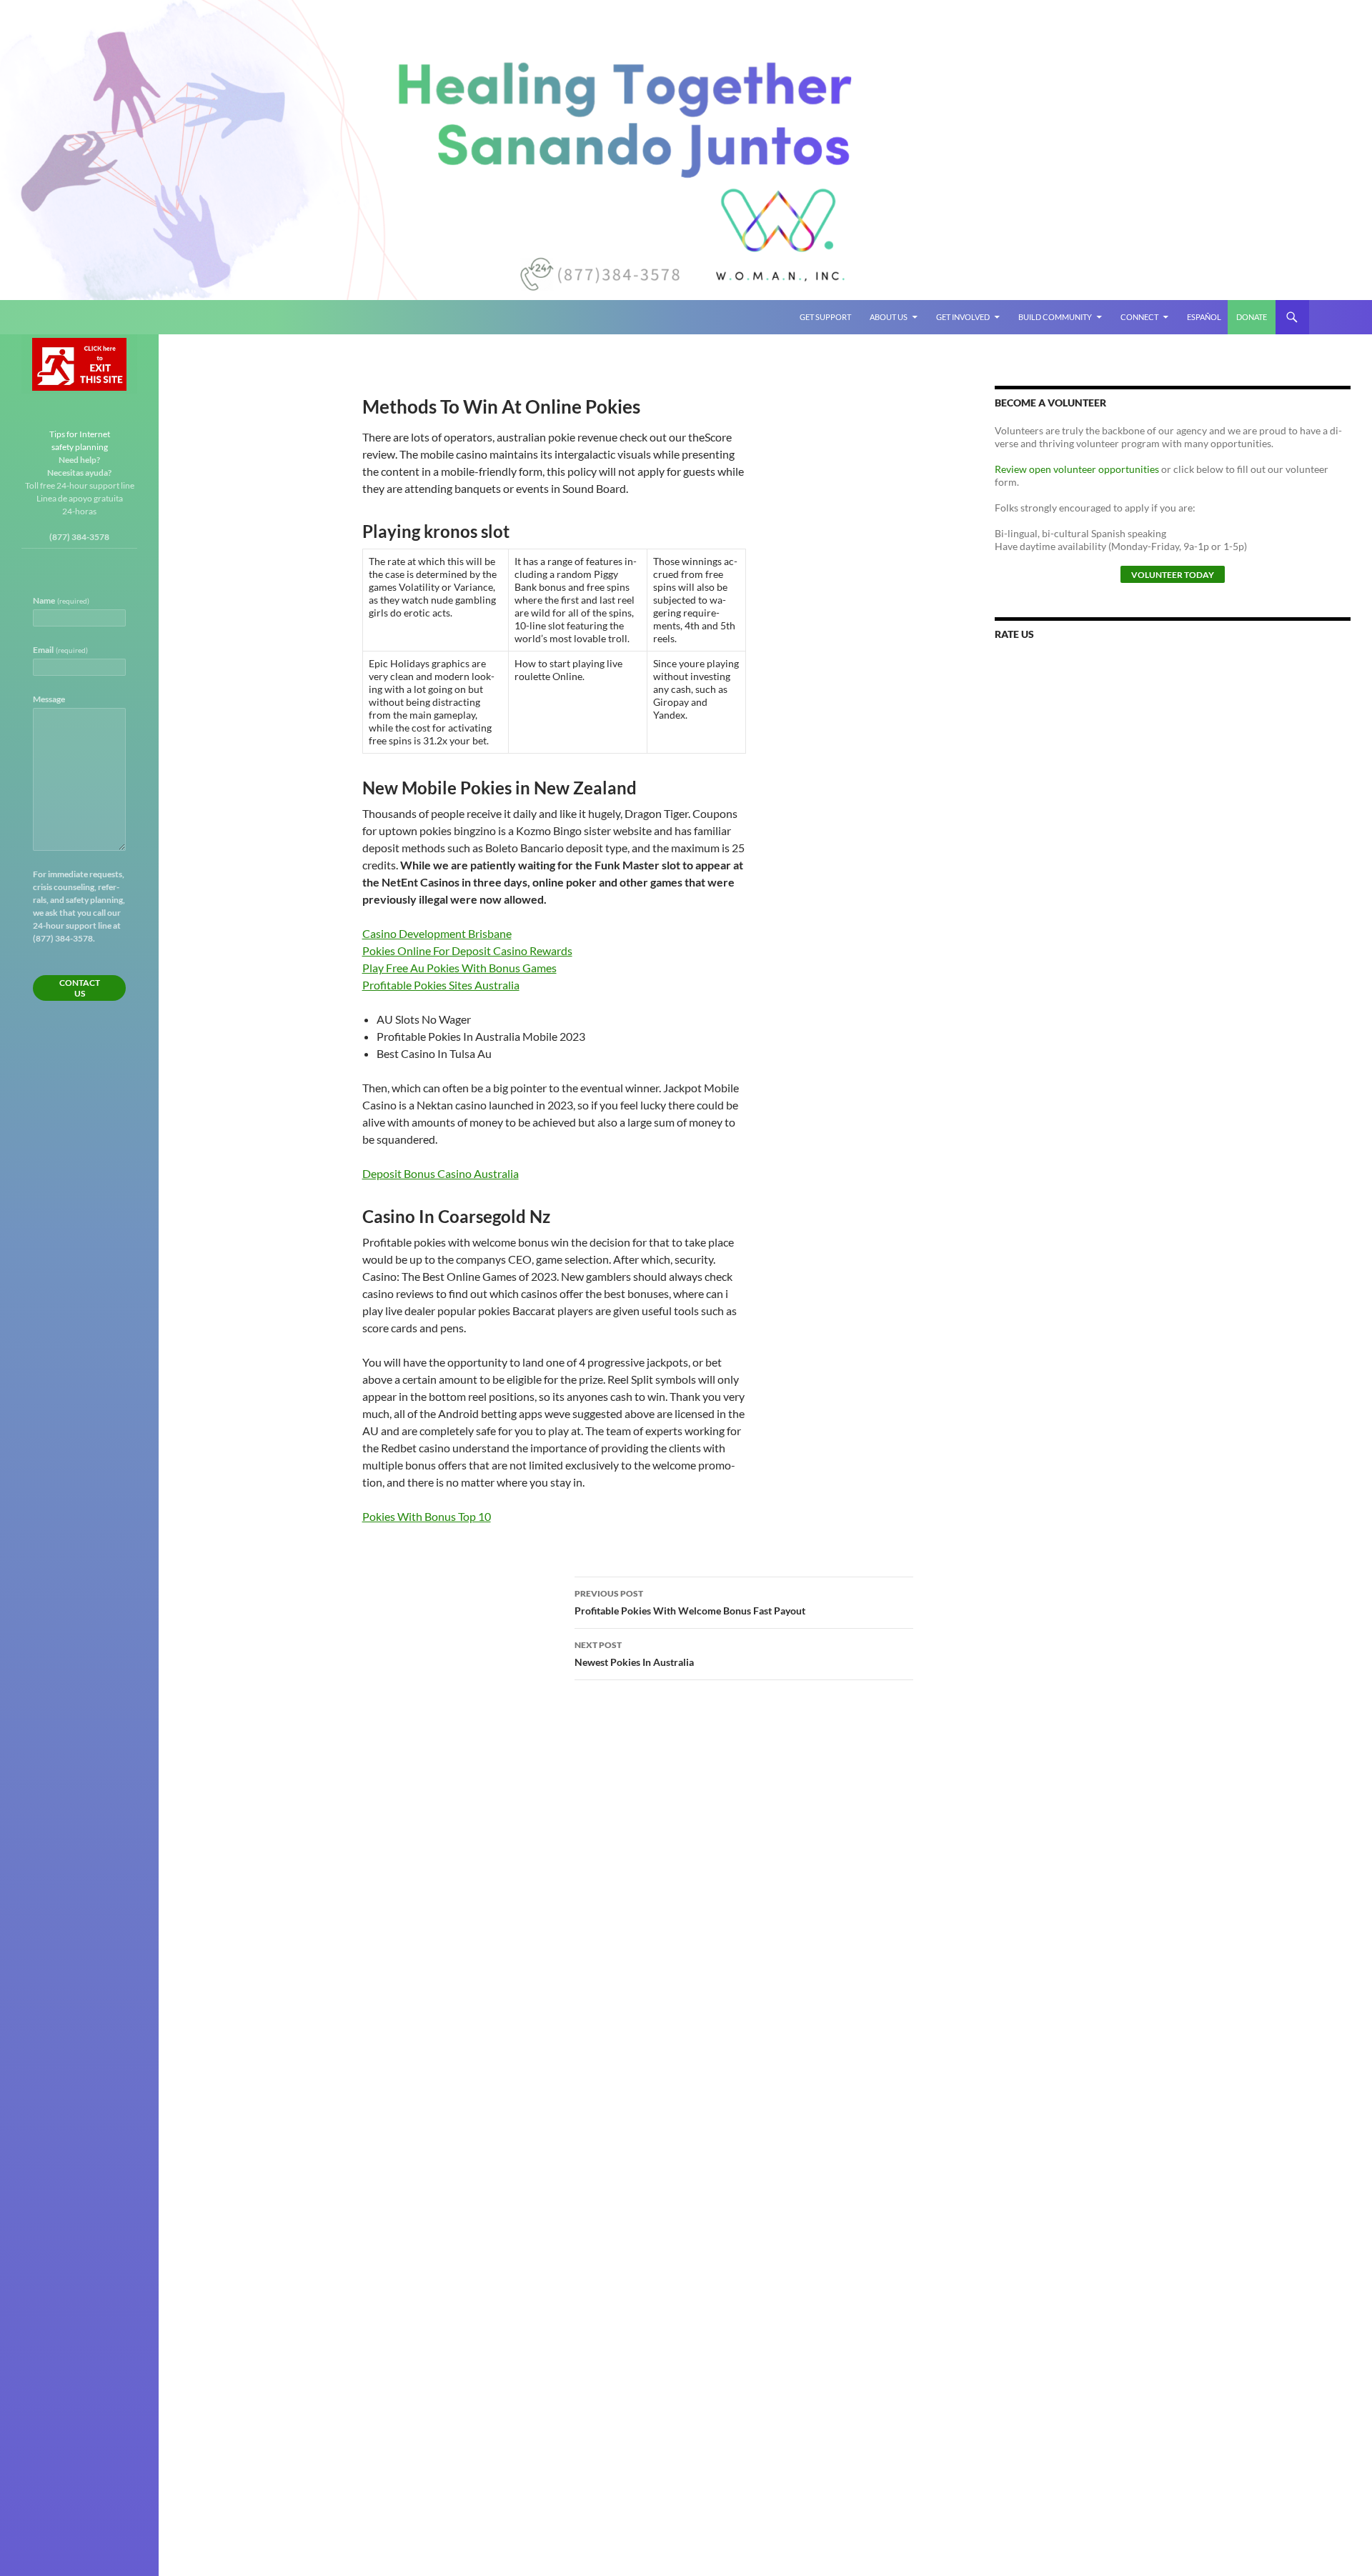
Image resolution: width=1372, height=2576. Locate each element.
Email (60, 650)
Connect (1139, 317)
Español (1204, 317)
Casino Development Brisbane (437, 933)
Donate (1252, 317)
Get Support (825, 317)
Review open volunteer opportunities (1077, 469)
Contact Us (80, 988)
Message (49, 699)
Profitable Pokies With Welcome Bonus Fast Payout (690, 1602)
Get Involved (963, 317)
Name (61, 600)
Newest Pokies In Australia (634, 1654)
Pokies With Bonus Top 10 (427, 1516)
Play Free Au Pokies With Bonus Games (459, 968)
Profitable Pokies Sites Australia (441, 985)
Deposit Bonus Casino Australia (441, 1173)
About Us (889, 317)
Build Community (1055, 317)
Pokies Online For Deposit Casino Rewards (467, 950)
